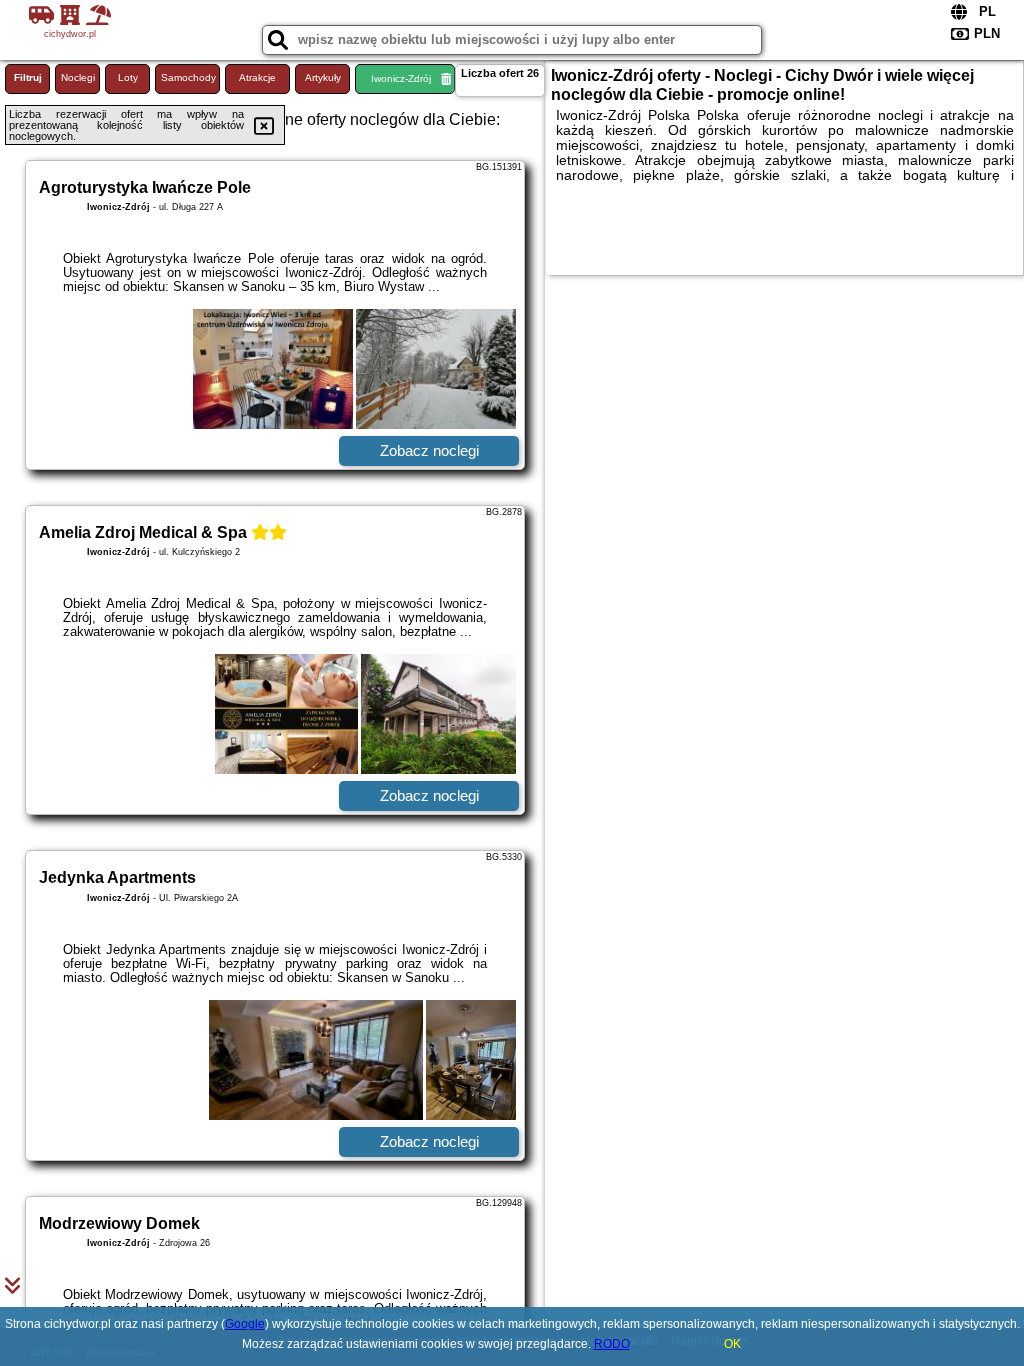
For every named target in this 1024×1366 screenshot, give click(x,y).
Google (245, 1324)
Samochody (188, 77)
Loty (128, 77)
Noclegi (78, 77)
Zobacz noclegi (429, 450)
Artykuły (323, 77)
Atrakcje (257, 77)
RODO (612, 1344)
